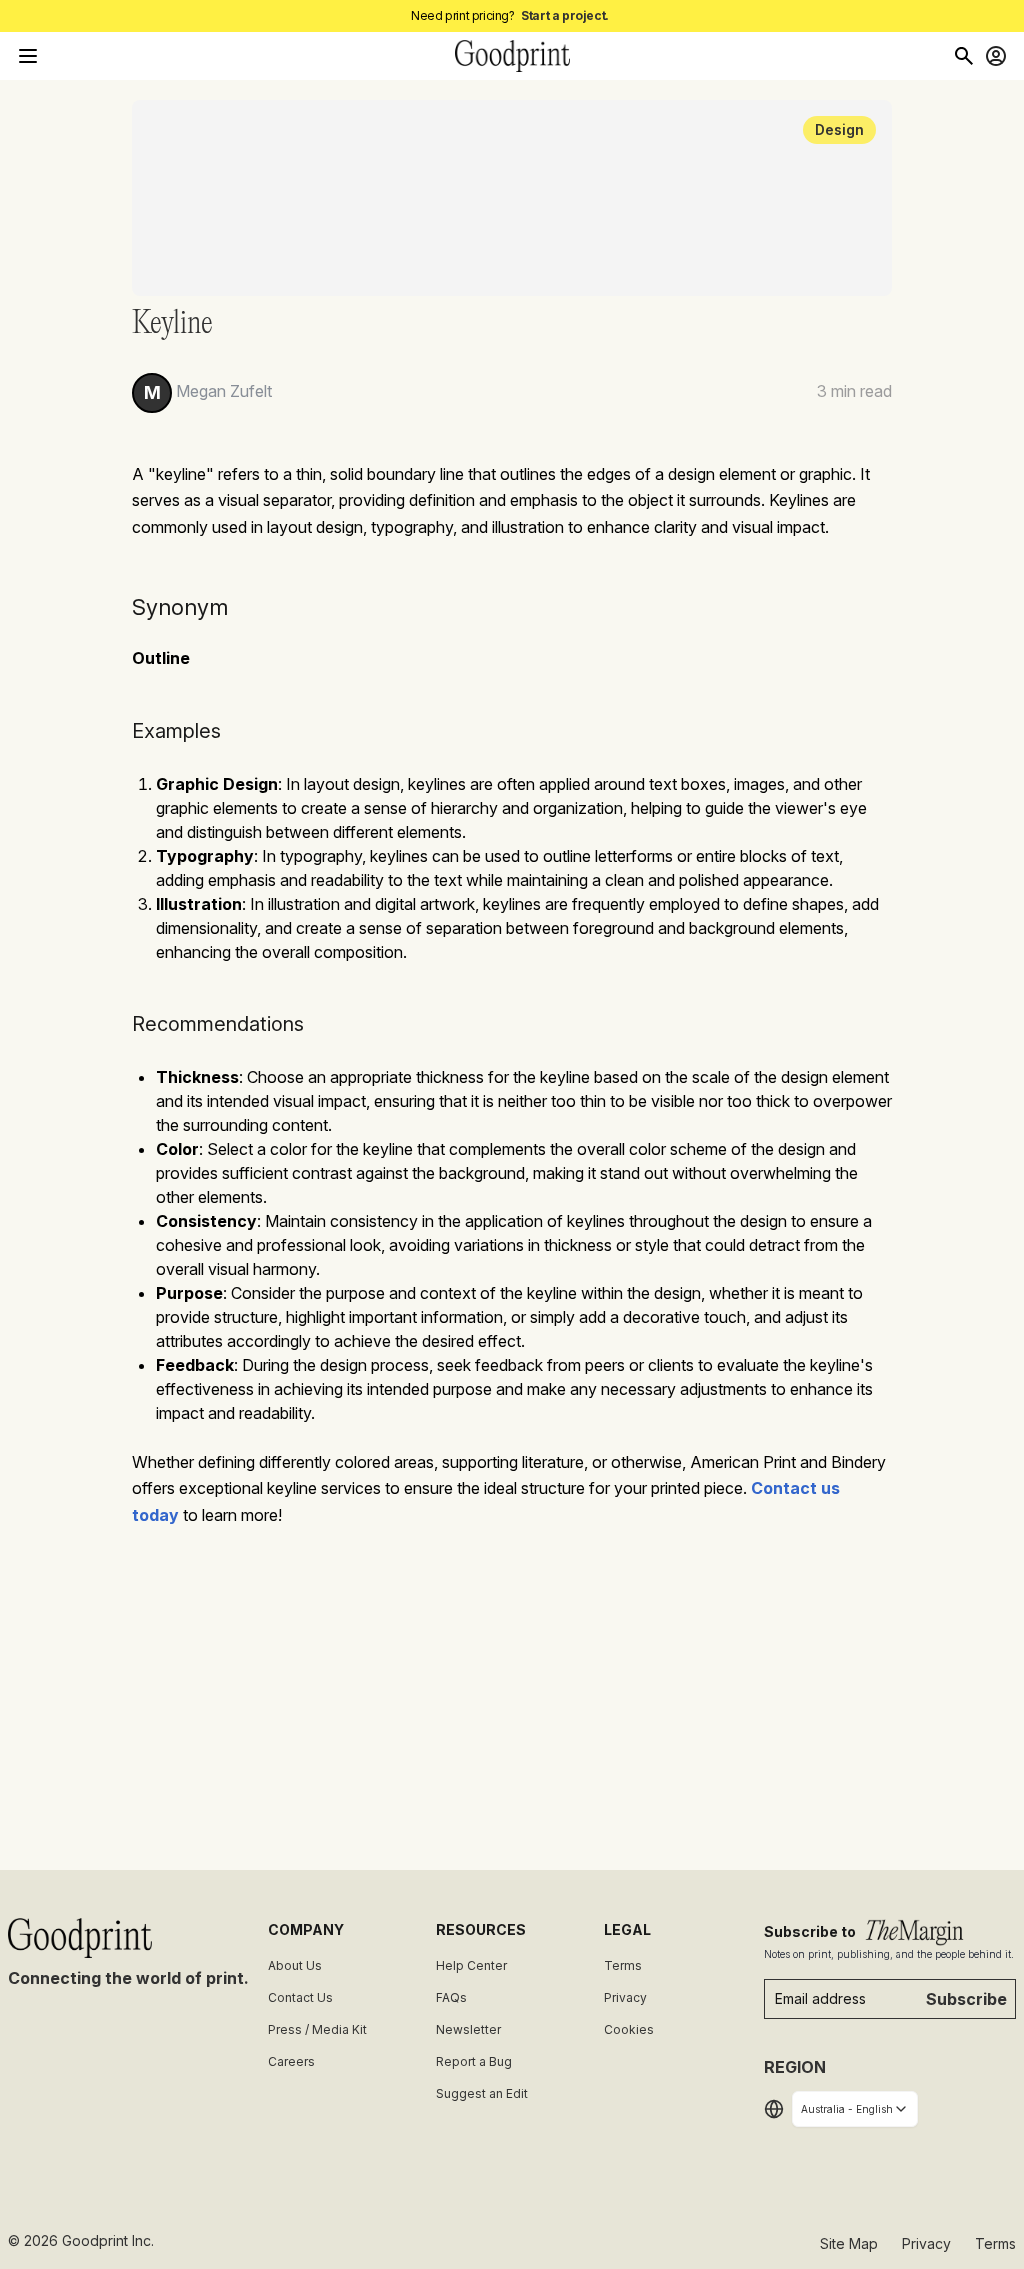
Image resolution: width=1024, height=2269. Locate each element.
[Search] (964, 56)
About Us (295, 1965)
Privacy (625, 1997)
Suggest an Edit (482, 2093)
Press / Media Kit (317, 2029)
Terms (623, 1965)
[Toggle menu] (28, 56)
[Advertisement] (512, 1689)
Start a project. (565, 15)
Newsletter (468, 2029)
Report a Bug (474, 2061)
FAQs (451, 1997)
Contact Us (300, 1997)
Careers (291, 2061)
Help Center (471, 1965)
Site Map (849, 2243)
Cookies (629, 2029)
